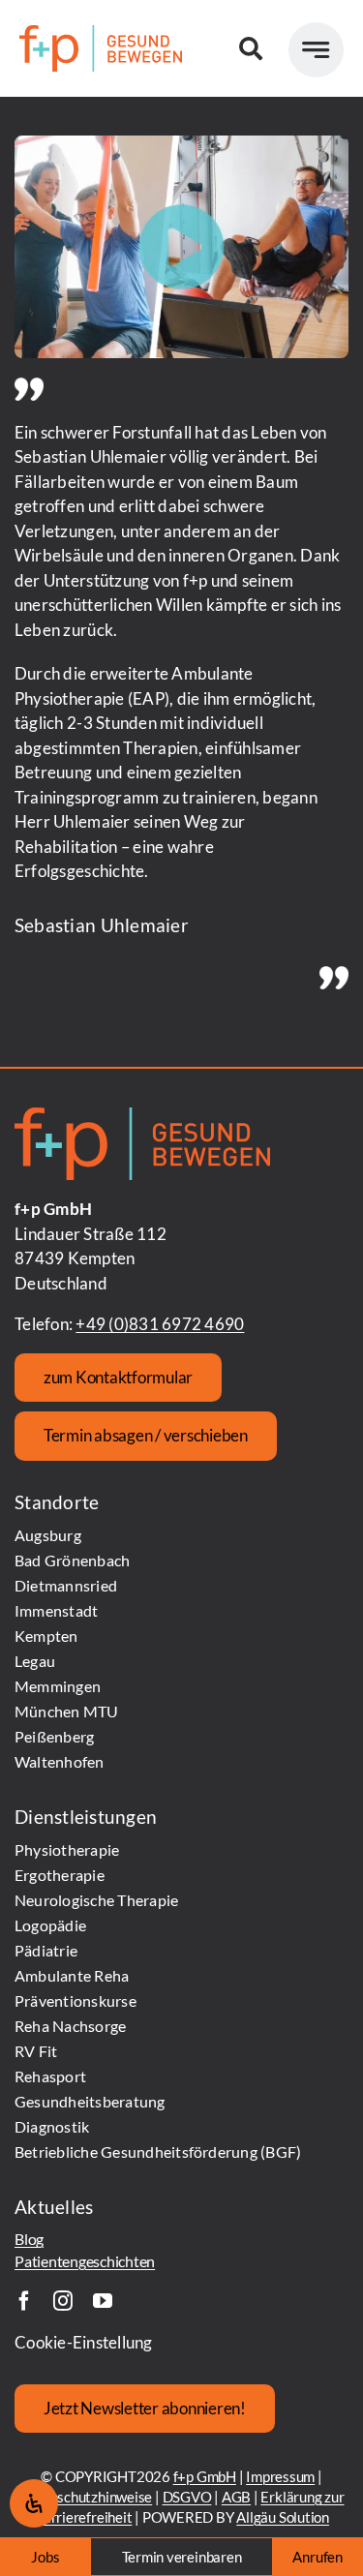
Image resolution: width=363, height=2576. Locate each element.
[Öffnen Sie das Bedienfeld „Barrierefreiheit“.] (34, 2503)
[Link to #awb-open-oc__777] (316, 50)
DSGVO (187, 2497)
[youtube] (103, 2301)
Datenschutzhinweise (85, 2497)
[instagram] (63, 2301)
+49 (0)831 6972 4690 (160, 1324)
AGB (236, 2497)
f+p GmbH (205, 2476)
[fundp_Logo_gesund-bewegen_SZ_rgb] (101, 33)
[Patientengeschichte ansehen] (181, 247)
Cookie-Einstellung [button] (84, 2342)
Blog (29, 2239)
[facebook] (24, 2301)
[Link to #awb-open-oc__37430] (251, 48)
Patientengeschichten (85, 2261)
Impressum (280, 2476)
